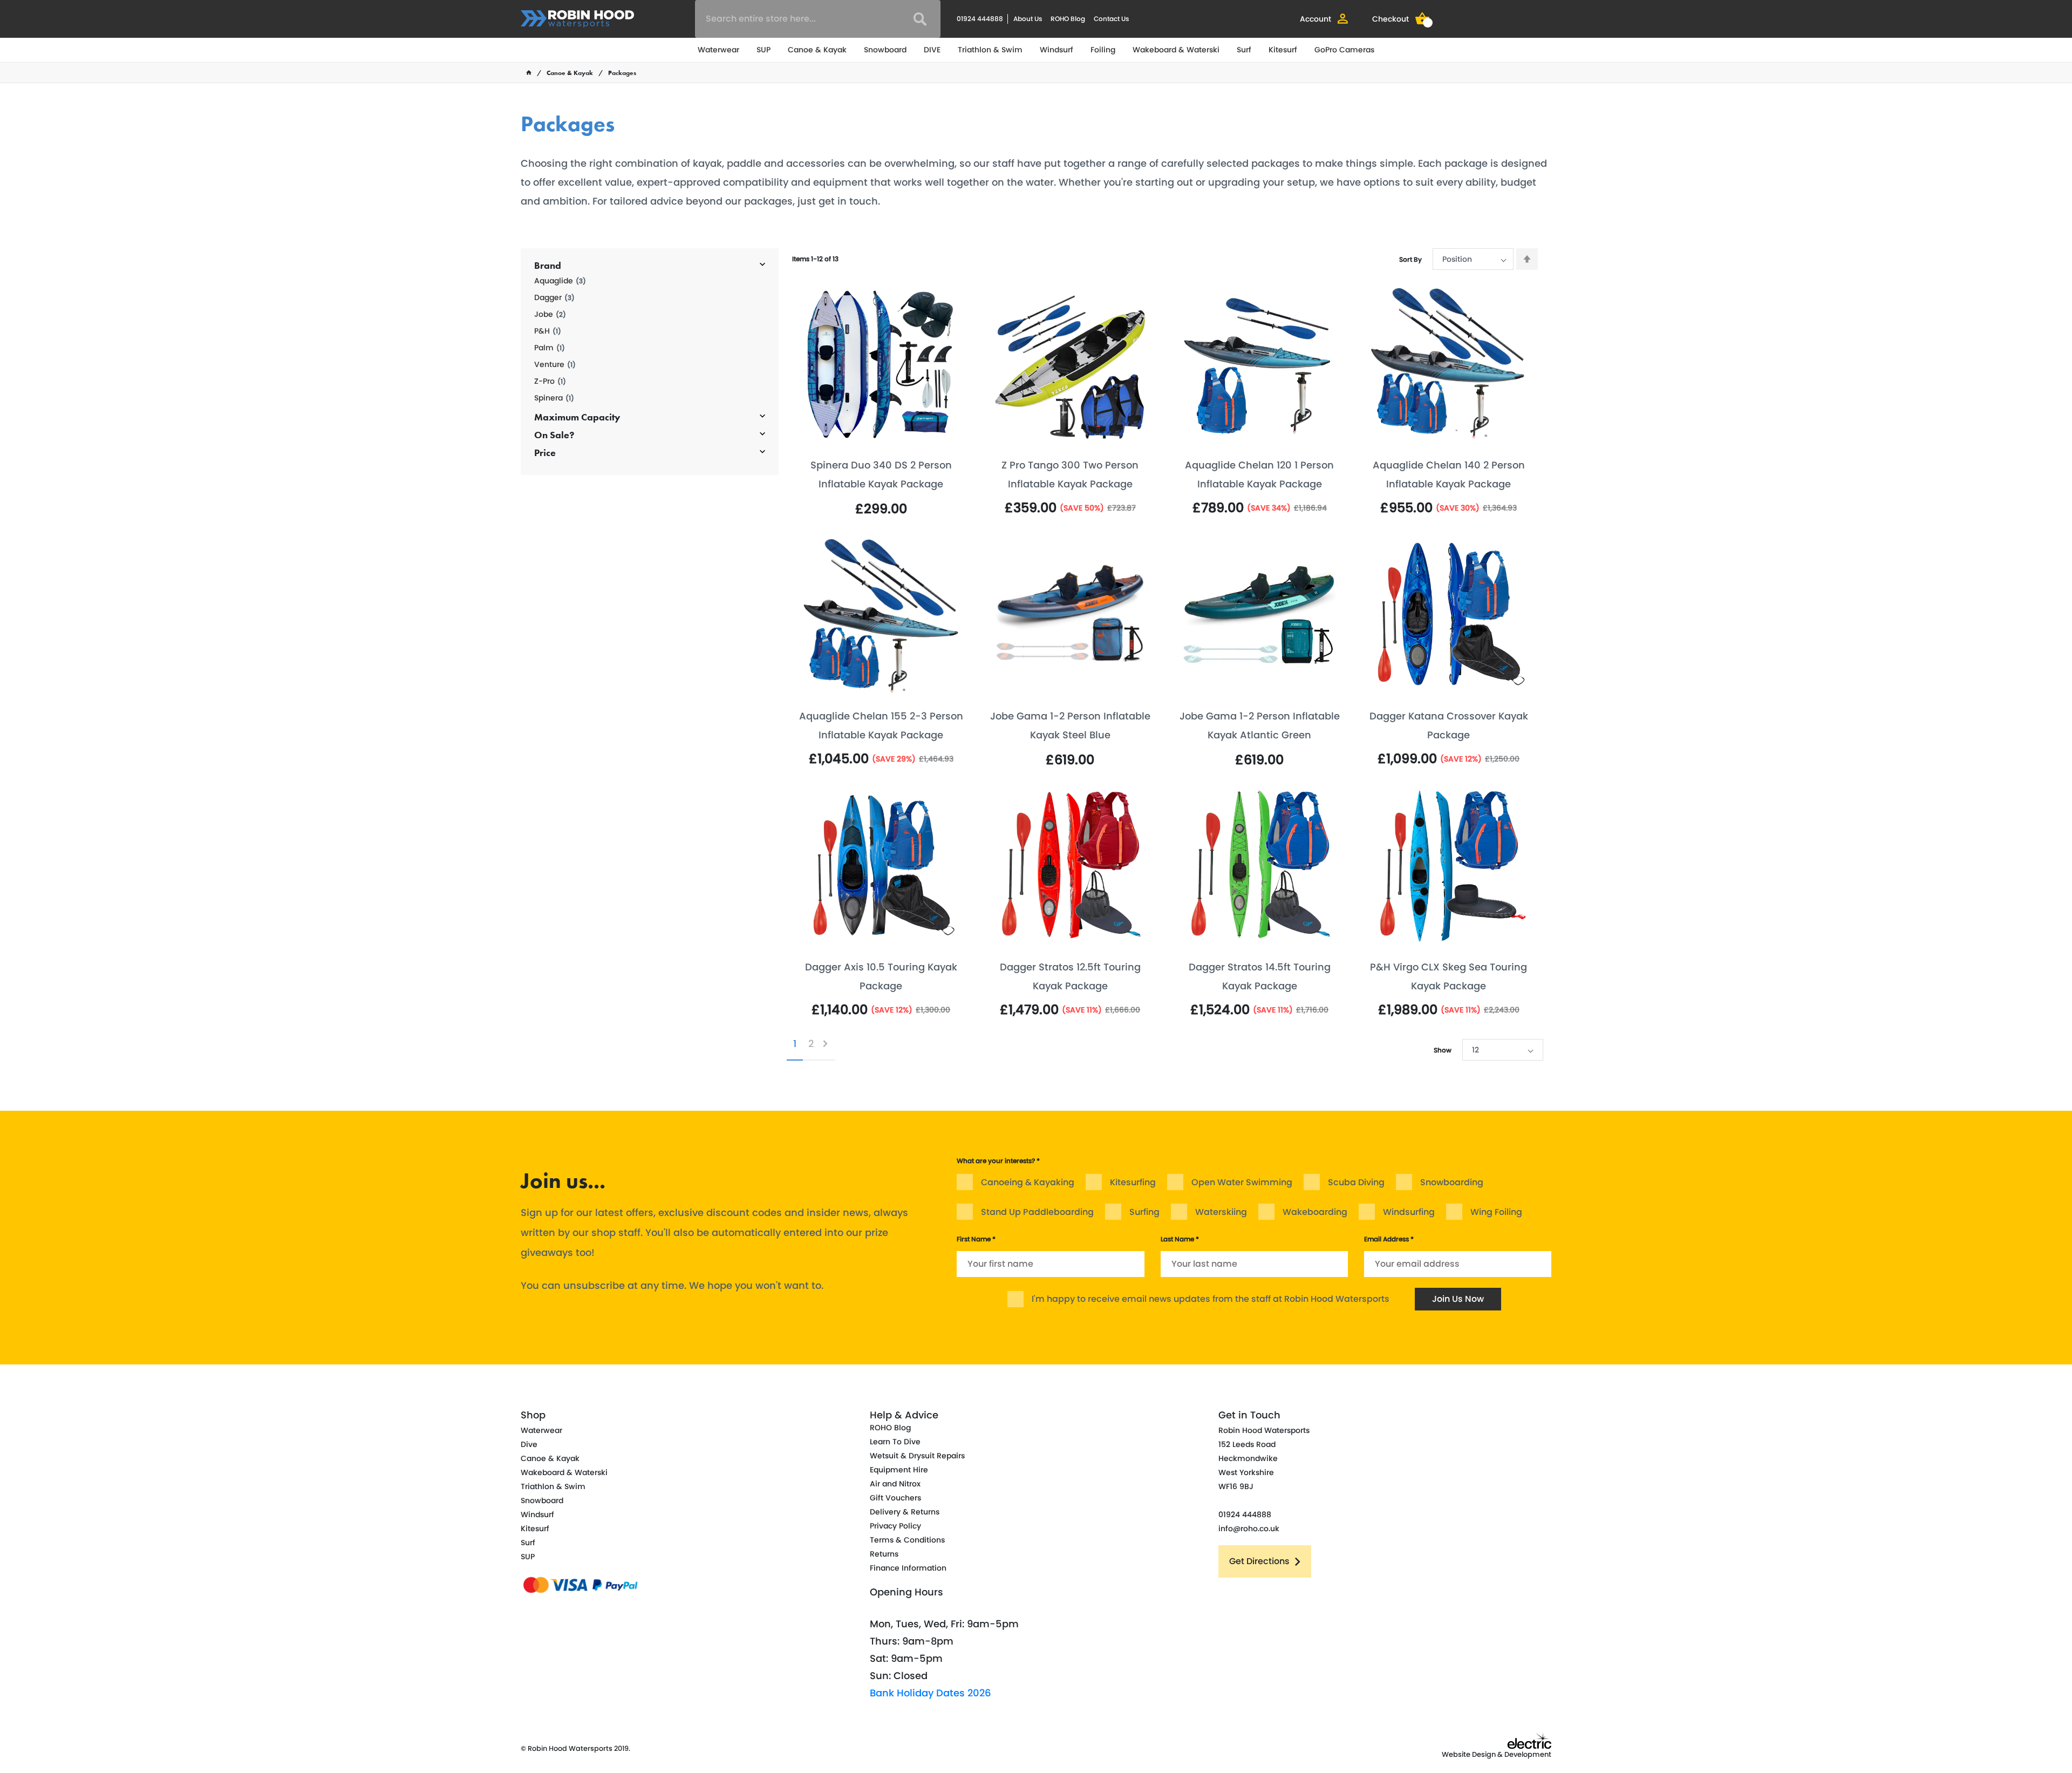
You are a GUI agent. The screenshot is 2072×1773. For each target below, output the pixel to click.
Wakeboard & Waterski (1176, 50)
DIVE (932, 50)
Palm (550, 348)
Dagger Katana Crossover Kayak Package (1449, 725)
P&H (548, 331)
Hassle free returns (850, 1120)
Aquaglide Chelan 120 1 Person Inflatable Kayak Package (1259, 474)
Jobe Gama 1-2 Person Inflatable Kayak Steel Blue (1070, 725)
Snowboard (885, 50)
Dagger (554, 298)
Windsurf (1057, 50)
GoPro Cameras (1344, 50)
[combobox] (818, 19)
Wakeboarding (1315, 1212)
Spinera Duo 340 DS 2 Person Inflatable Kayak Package (881, 474)
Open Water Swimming (1242, 1182)
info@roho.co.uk (1249, 1529)
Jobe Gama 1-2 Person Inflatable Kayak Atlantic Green (1260, 725)
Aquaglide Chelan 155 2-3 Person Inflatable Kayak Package (881, 725)
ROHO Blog (1068, 19)
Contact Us (1111, 19)
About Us (1028, 19)
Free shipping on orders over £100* (1391, 1120)
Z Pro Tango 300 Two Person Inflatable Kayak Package (1070, 474)
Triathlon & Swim (990, 50)
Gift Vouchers (895, 1498)
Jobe (550, 314)
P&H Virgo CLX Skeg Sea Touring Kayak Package (1449, 976)
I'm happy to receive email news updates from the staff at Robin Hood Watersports (1211, 1299)
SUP (764, 50)
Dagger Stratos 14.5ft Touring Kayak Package (1260, 976)
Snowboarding (1452, 1182)
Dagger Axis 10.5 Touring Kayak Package (881, 976)
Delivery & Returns (905, 1512)
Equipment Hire (899, 1470)
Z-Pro (550, 381)
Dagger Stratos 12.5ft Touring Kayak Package (1070, 976)
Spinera (554, 398)
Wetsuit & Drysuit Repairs (917, 1456)
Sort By (1410, 259)
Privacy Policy (895, 1526)
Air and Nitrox (895, 1484)
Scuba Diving (1356, 1182)
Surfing (1144, 1212)
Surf (1244, 50)
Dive (529, 1444)
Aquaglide (560, 281)
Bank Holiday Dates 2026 (931, 1693)
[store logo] (577, 19)
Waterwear (718, 50)
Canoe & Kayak (817, 50)
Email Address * (1389, 1239)
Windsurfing (1409, 1212)
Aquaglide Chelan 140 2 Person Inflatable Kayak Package (1449, 474)
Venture (555, 365)
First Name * (976, 1239)
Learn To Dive (895, 1442)
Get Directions (1259, 1561)
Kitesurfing (1133, 1182)
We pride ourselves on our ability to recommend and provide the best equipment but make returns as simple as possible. (910, 1155)
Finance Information (908, 1568)
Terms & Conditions (907, 1540)
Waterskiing (1221, 1212)
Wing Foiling (1496, 1212)
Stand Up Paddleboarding (1037, 1212)
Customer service (1098, 1120)
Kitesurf (1283, 50)
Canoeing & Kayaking (1028, 1182)
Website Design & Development (1497, 1754)
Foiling (1103, 50)
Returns (884, 1554)
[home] (529, 73)
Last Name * (1180, 1239)
